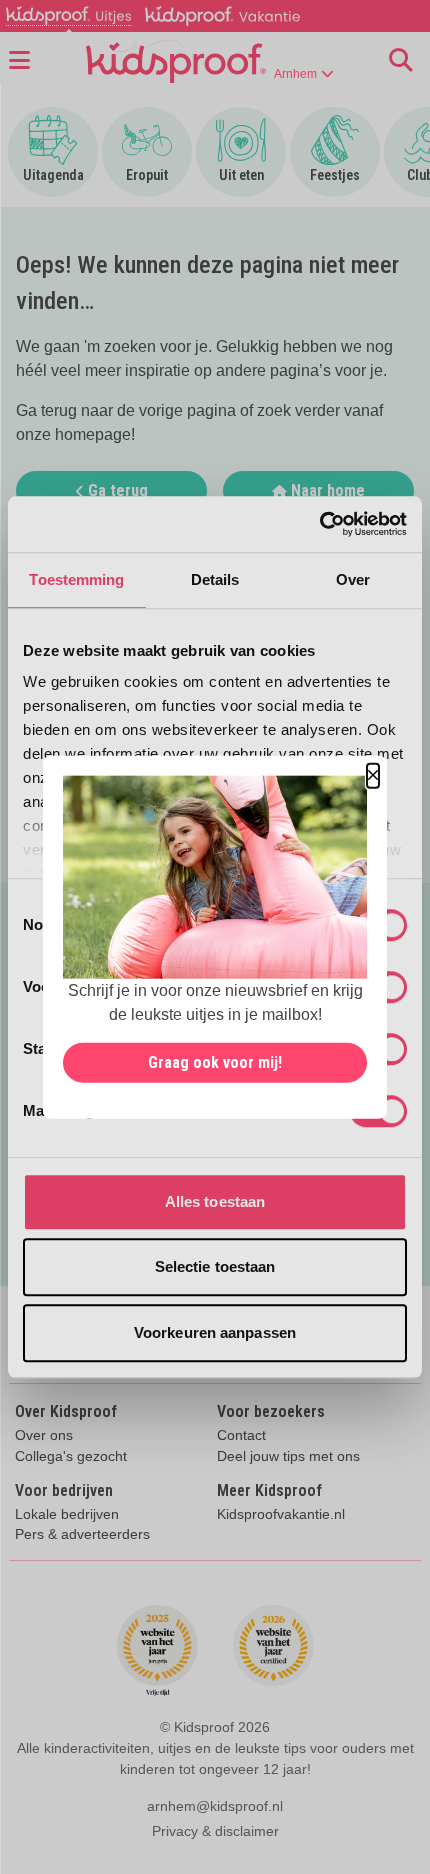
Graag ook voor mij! (215, 1061)
